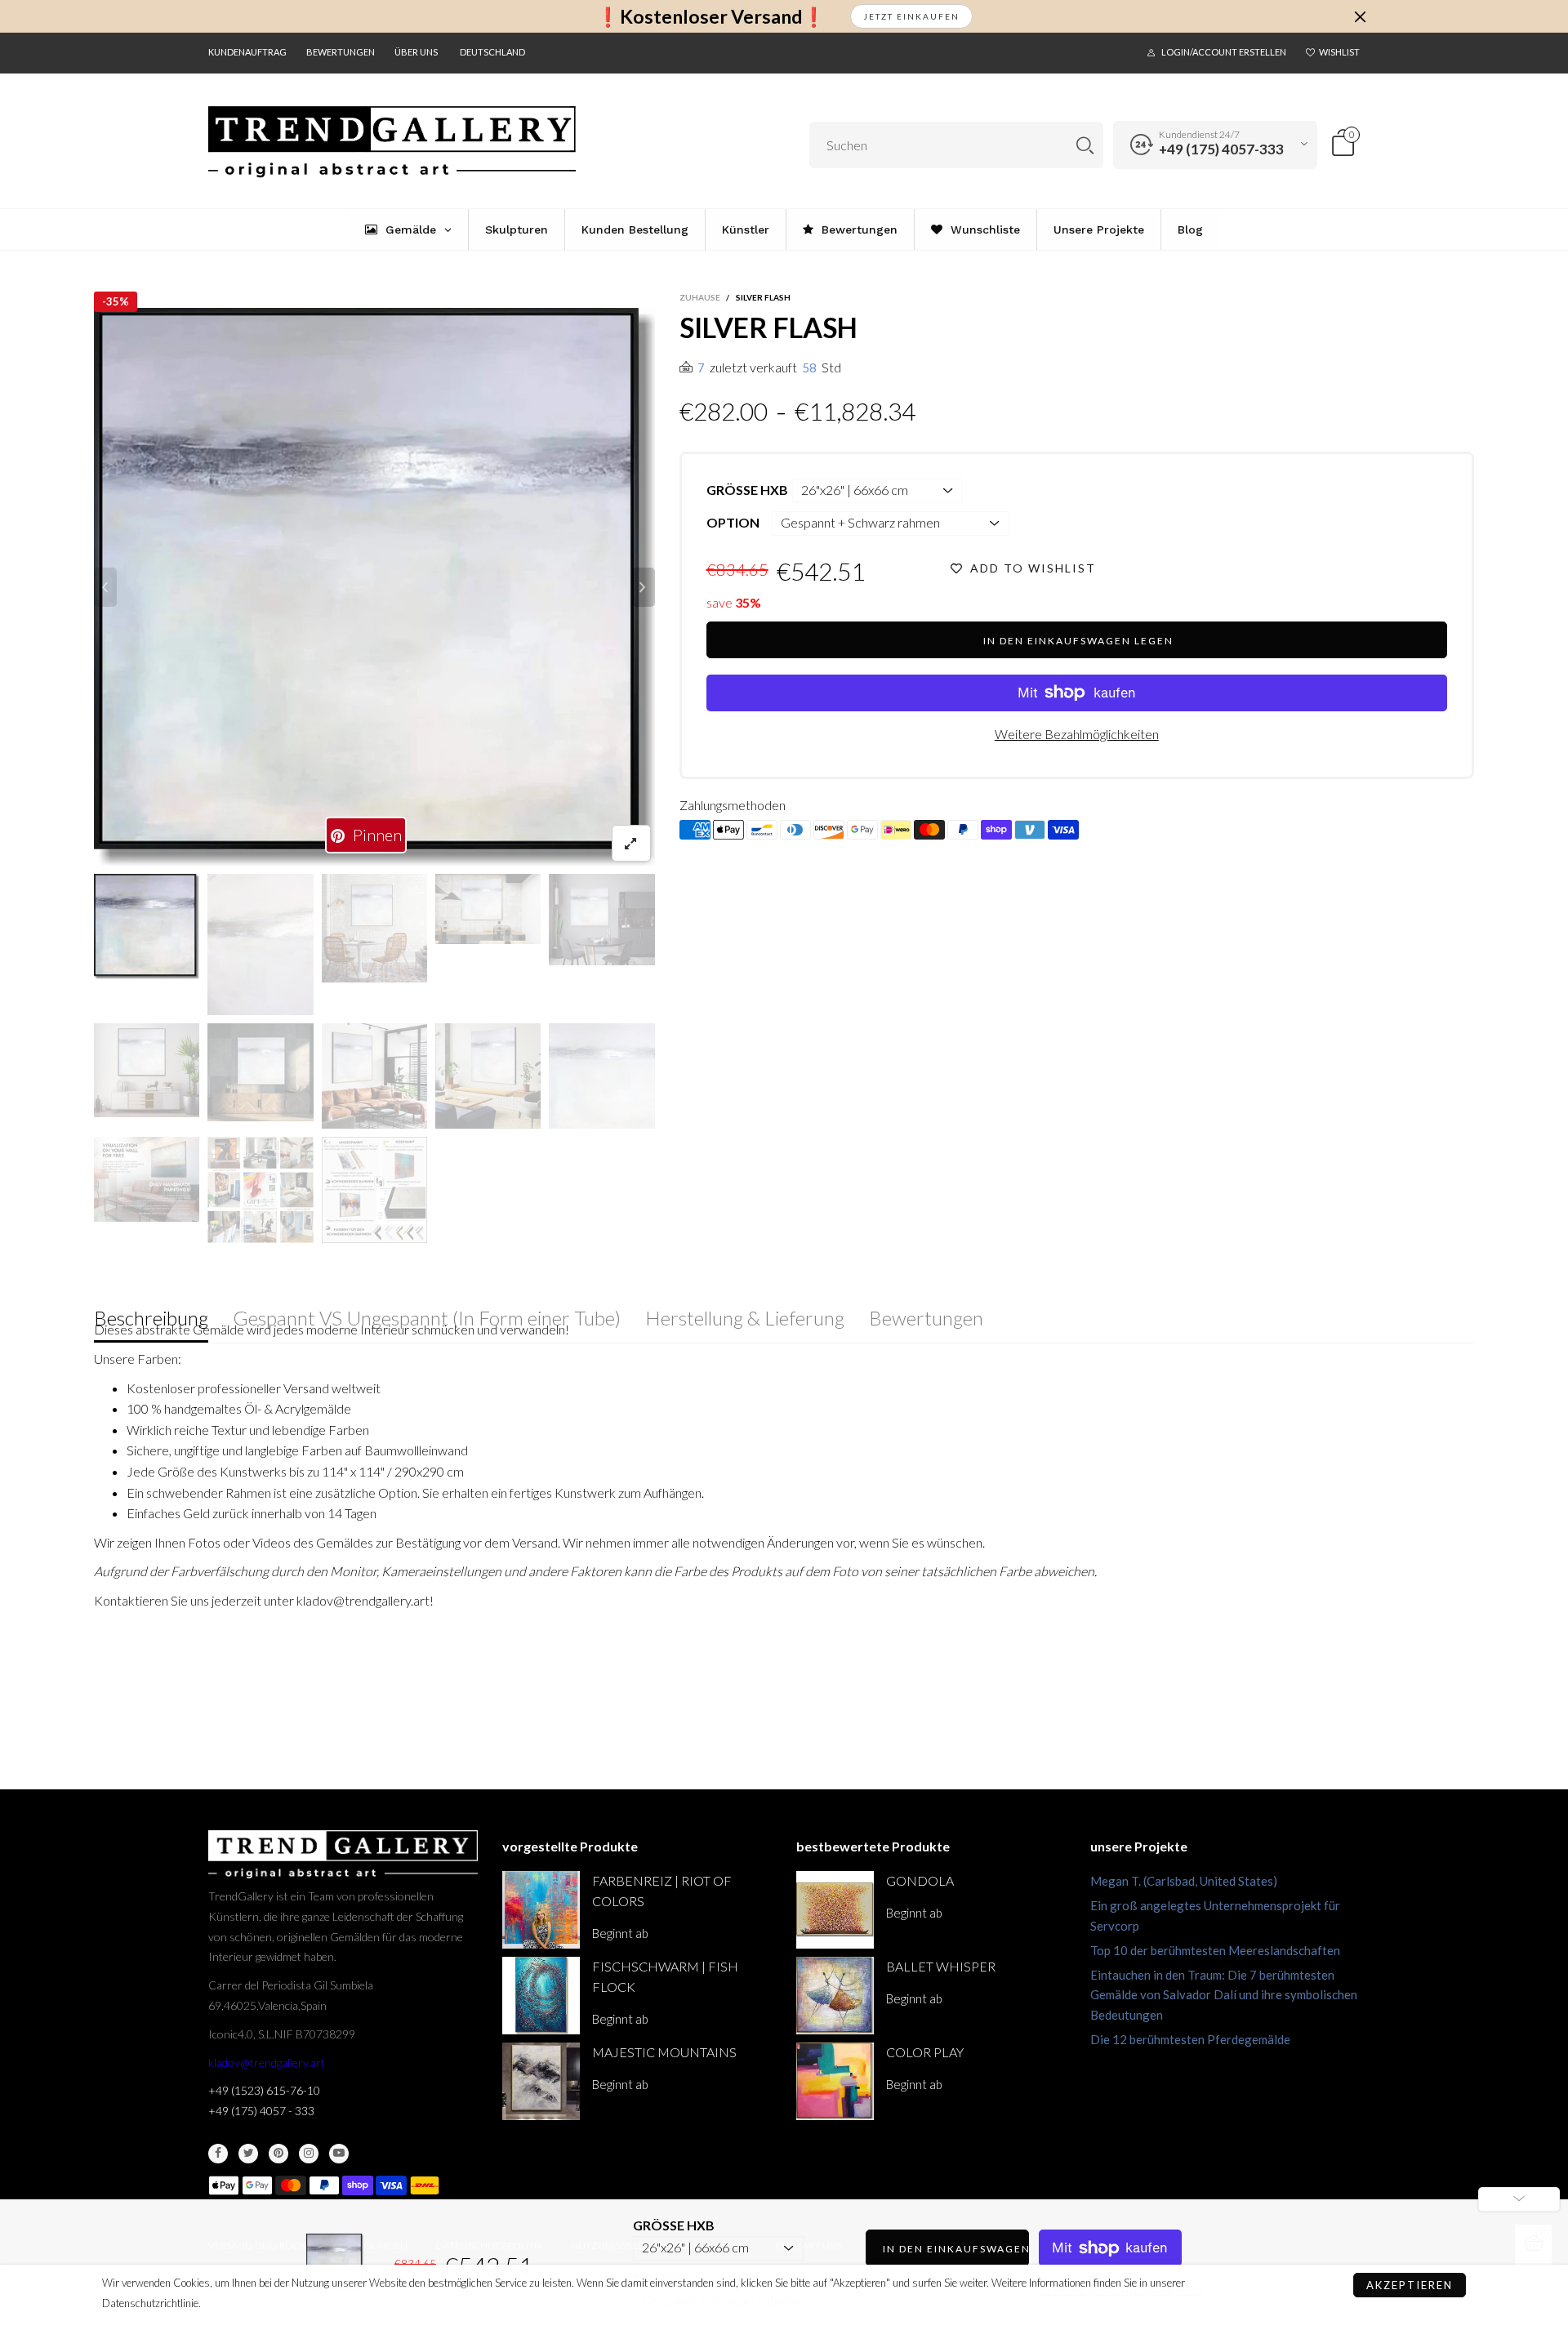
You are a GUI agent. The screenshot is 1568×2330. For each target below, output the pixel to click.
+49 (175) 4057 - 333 (261, 2111)
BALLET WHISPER (941, 1966)
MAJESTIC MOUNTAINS (664, 2052)
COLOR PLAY (925, 2052)
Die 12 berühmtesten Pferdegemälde (1190, 2039)
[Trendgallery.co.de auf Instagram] (309, 2154)
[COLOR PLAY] (835, 2081)
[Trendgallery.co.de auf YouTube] (339, 2154)
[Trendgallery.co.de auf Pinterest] (278, 2154)
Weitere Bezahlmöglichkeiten (1077, 734)
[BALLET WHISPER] (835, 1996)
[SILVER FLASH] (374, 587)
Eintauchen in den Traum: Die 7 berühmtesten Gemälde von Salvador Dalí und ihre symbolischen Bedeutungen (1224, 1995)
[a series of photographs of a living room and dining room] (260, 1190)
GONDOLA (920, 1880)
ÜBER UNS (416, 52)
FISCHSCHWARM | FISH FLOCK (665, 1976)
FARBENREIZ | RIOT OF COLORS (662, 1891)
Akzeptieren (1410, 2285)
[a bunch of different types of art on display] (374, 1190)
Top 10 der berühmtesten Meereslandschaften (1215, 1950)
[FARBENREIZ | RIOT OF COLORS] (541, 1910)
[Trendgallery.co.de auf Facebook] (218, 2154)
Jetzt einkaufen (911, 16)
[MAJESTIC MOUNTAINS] (541, 2081)
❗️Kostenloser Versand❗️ (711, 17)
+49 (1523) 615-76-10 (264, 2090)
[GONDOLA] (835, 1910)
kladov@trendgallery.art (267, 2063)
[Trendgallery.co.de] (392, 142)
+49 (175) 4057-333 (1221, 149)
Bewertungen (341, 52)
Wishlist (1339, 52)
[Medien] (631, 843)
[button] (105, 587)
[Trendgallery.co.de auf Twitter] (248, 2154)
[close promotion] (1360, 16)
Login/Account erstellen (1224, 52)
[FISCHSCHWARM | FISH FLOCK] (541, 1996)
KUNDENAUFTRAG (247, 52)
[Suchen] (1085, 145)
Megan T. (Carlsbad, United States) (1184, 1881)
